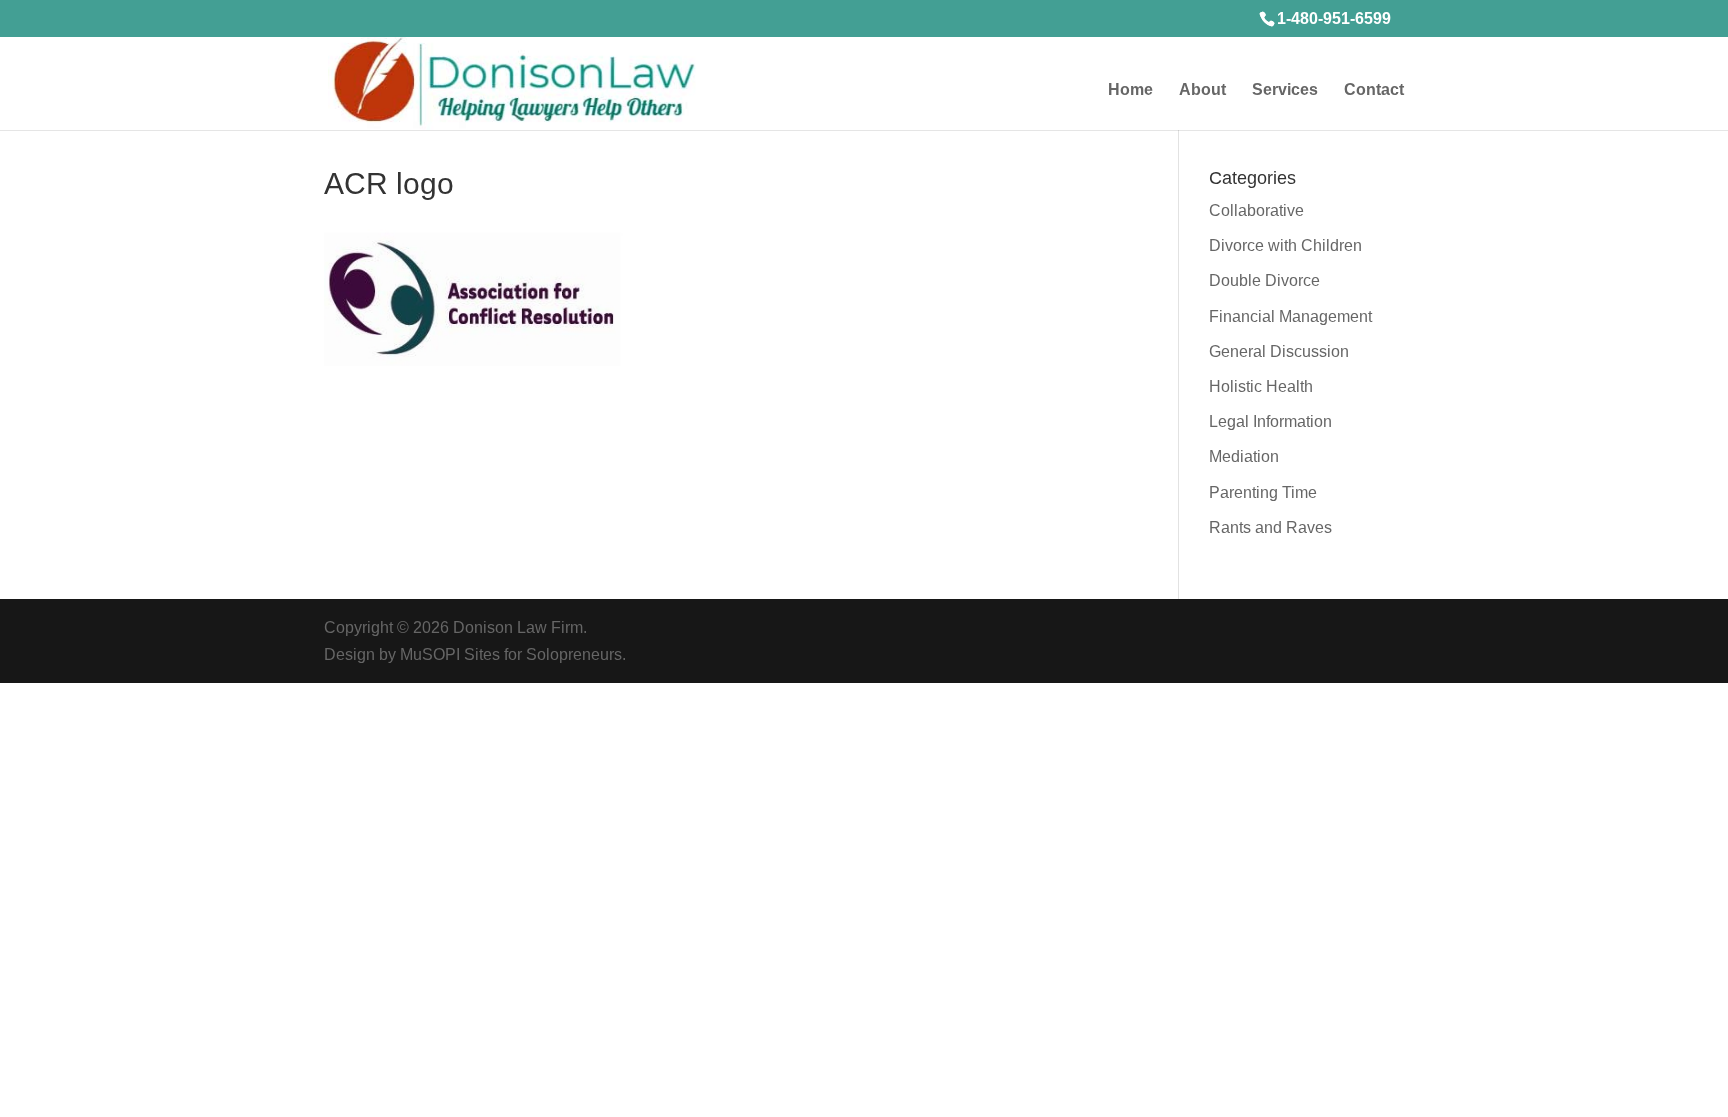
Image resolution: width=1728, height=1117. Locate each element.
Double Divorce (1264, 280)
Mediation (1244, 456)
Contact (1374, 90)
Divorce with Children (1285, 245)
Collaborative (1256, 210)
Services (1285, 90)
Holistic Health (1261, 386)
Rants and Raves (1270, 527)
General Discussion (1279, 351)
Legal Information (1270, 421)
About (1202, 90)
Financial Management (1290, 316)
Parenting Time (1263, 492)
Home (1130, 90)
